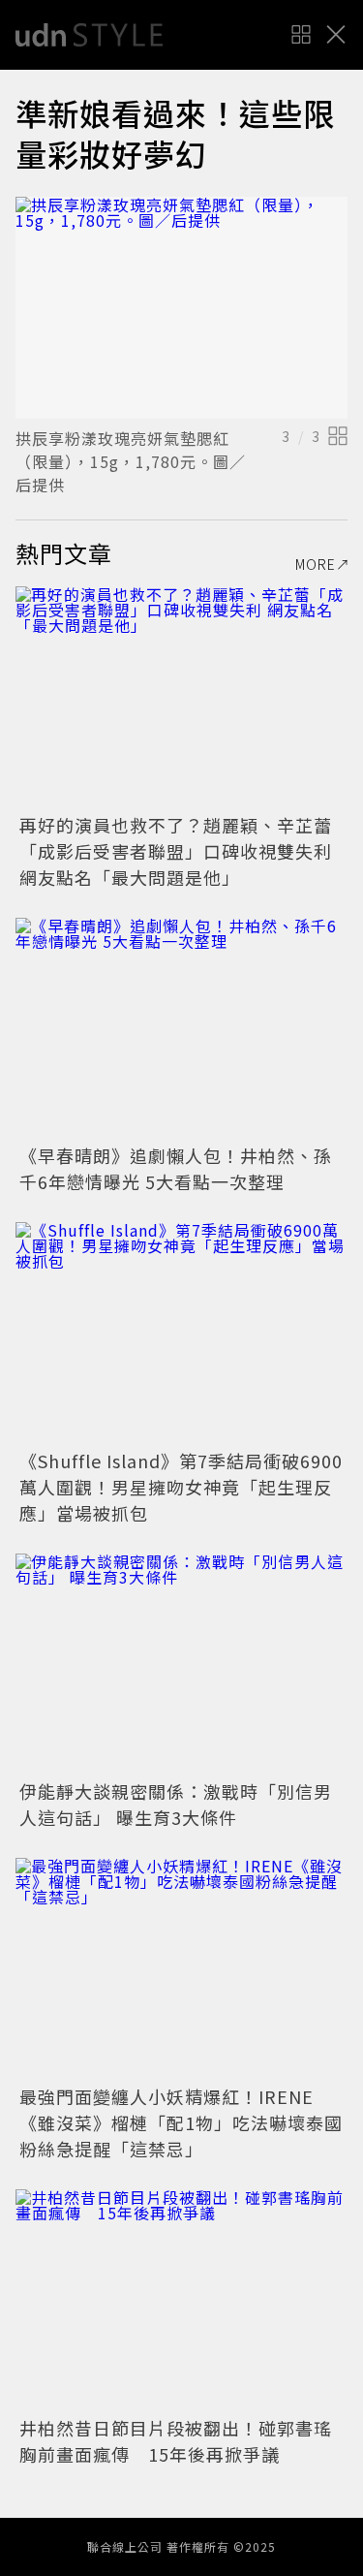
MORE (316, 564)
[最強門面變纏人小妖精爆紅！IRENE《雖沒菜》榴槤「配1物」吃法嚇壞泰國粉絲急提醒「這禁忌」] (181, 1969)
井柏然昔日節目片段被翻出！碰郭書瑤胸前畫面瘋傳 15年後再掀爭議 (176, 2441)
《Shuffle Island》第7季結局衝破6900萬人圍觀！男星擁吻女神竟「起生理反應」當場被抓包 (181, 1487)
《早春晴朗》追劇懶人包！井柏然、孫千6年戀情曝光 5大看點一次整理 (176, 1168)
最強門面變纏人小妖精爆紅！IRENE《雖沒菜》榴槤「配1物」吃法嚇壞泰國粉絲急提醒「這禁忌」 (181, 2122)
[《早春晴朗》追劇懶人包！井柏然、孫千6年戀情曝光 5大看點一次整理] (181, 1029)
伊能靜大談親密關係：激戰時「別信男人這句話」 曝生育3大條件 (176, 1804)
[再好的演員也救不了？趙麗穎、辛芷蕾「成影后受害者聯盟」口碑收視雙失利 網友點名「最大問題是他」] (181, 697)
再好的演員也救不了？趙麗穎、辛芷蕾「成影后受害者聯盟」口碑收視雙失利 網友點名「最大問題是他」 (176, 851)
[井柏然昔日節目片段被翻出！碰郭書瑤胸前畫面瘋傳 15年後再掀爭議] (181, 2300)
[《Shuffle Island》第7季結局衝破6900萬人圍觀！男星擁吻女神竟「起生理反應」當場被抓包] (181, 1333)
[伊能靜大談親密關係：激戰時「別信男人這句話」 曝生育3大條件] (181, 1665)
